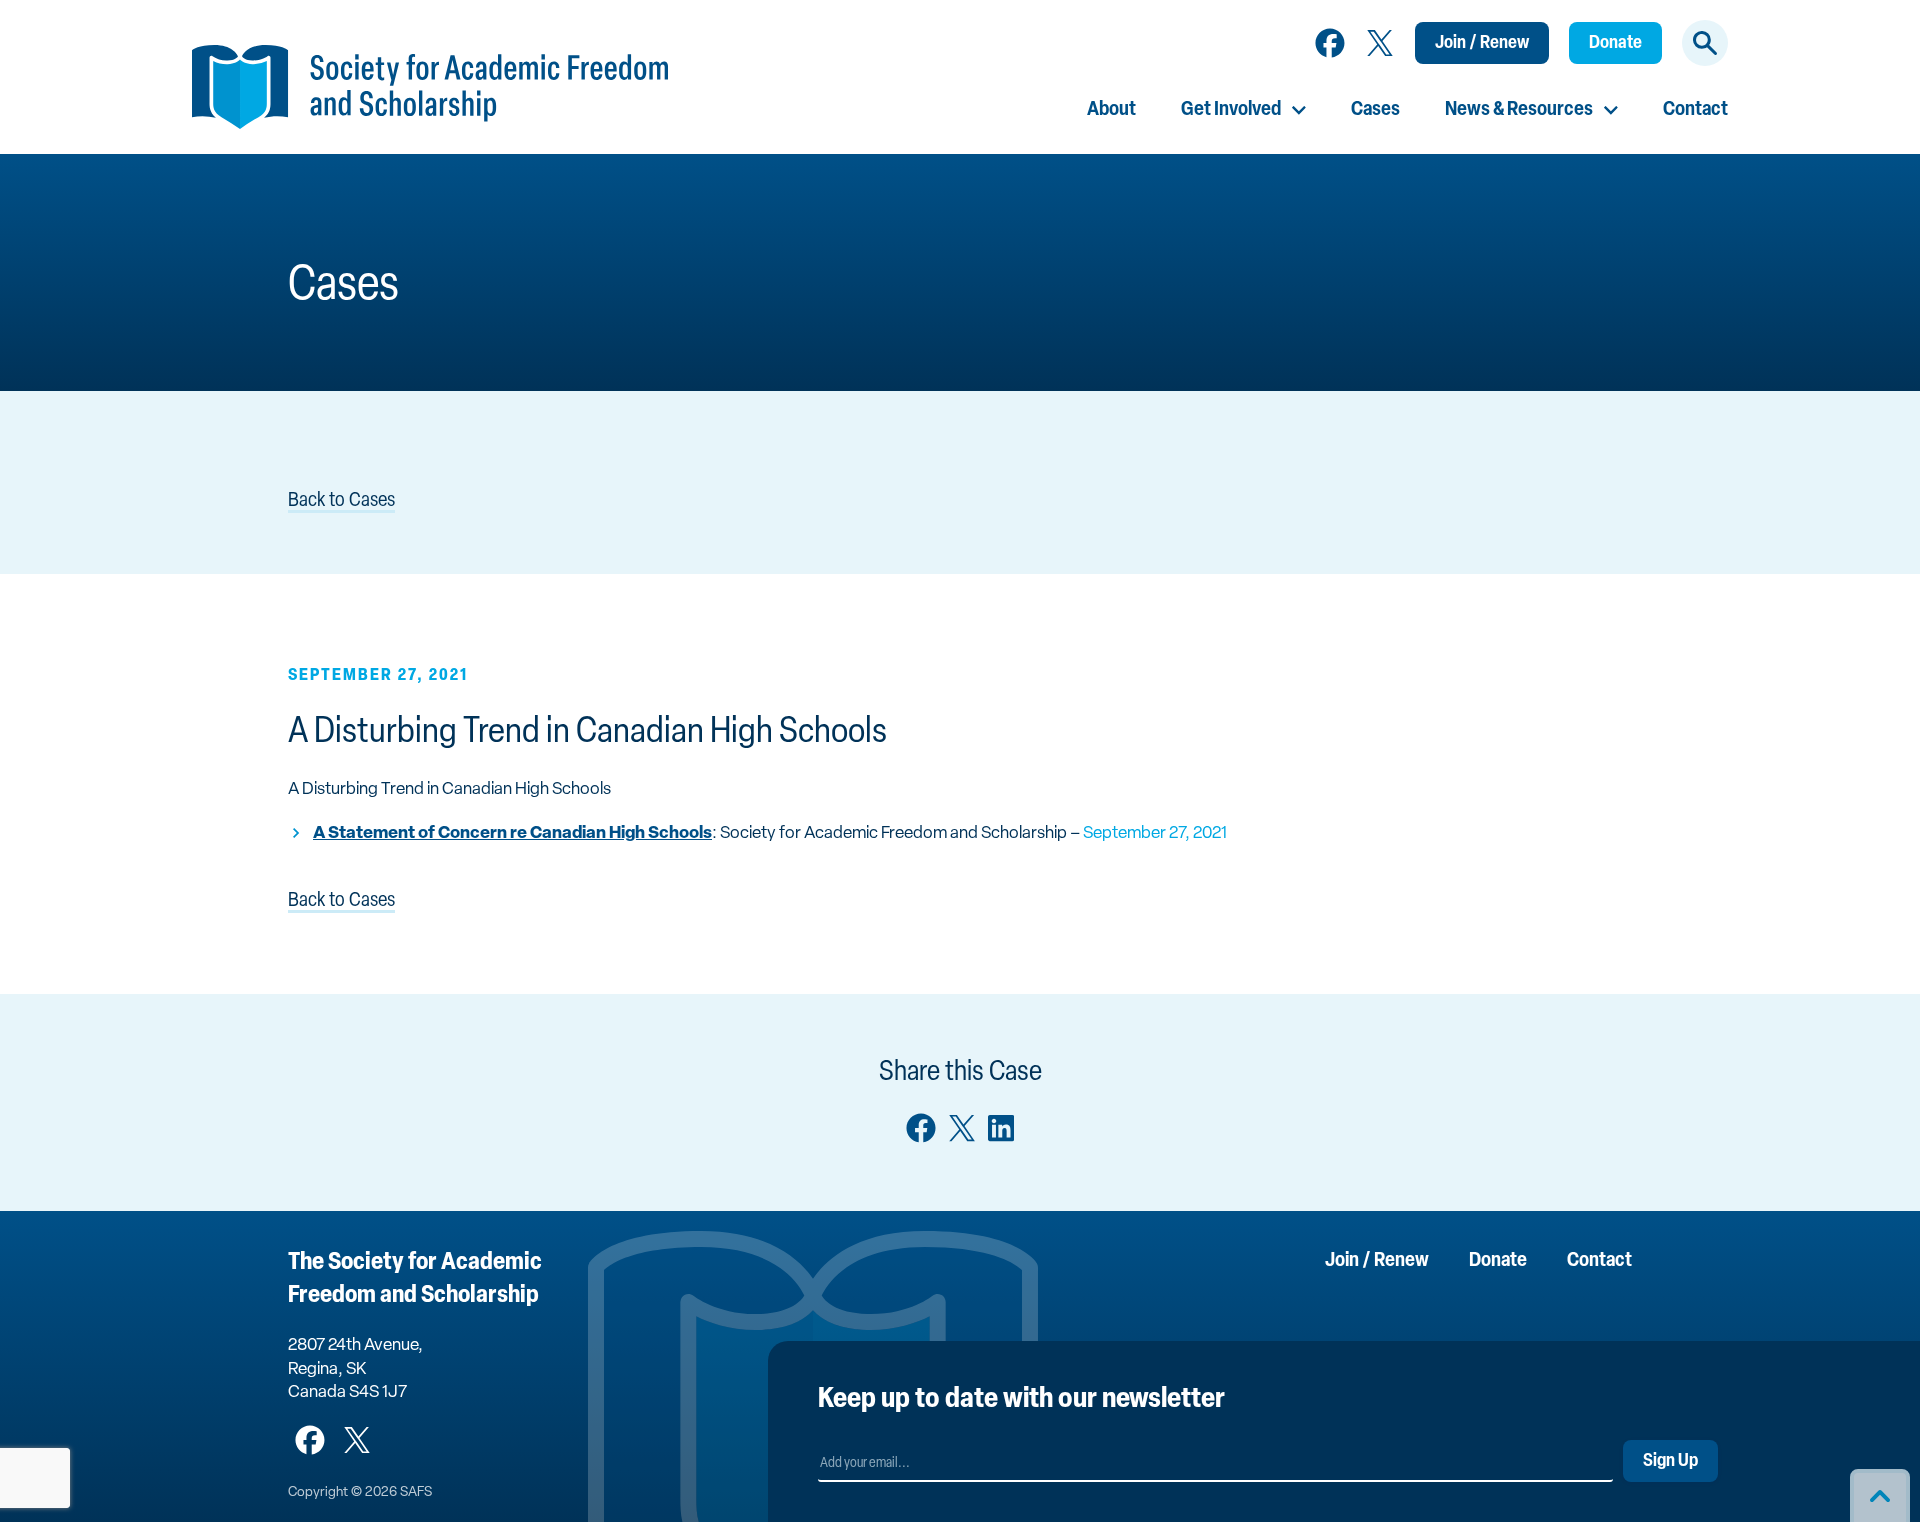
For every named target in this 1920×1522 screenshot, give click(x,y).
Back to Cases (341, 501)
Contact (1695, 110)
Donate (1615, 44)
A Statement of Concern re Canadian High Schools (512, 833)
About (1111, 110)
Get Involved (1231, 110)
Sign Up (1670, 1462)
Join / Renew (1482, 44)
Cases (1375, 110)
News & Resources (1519, 110)
